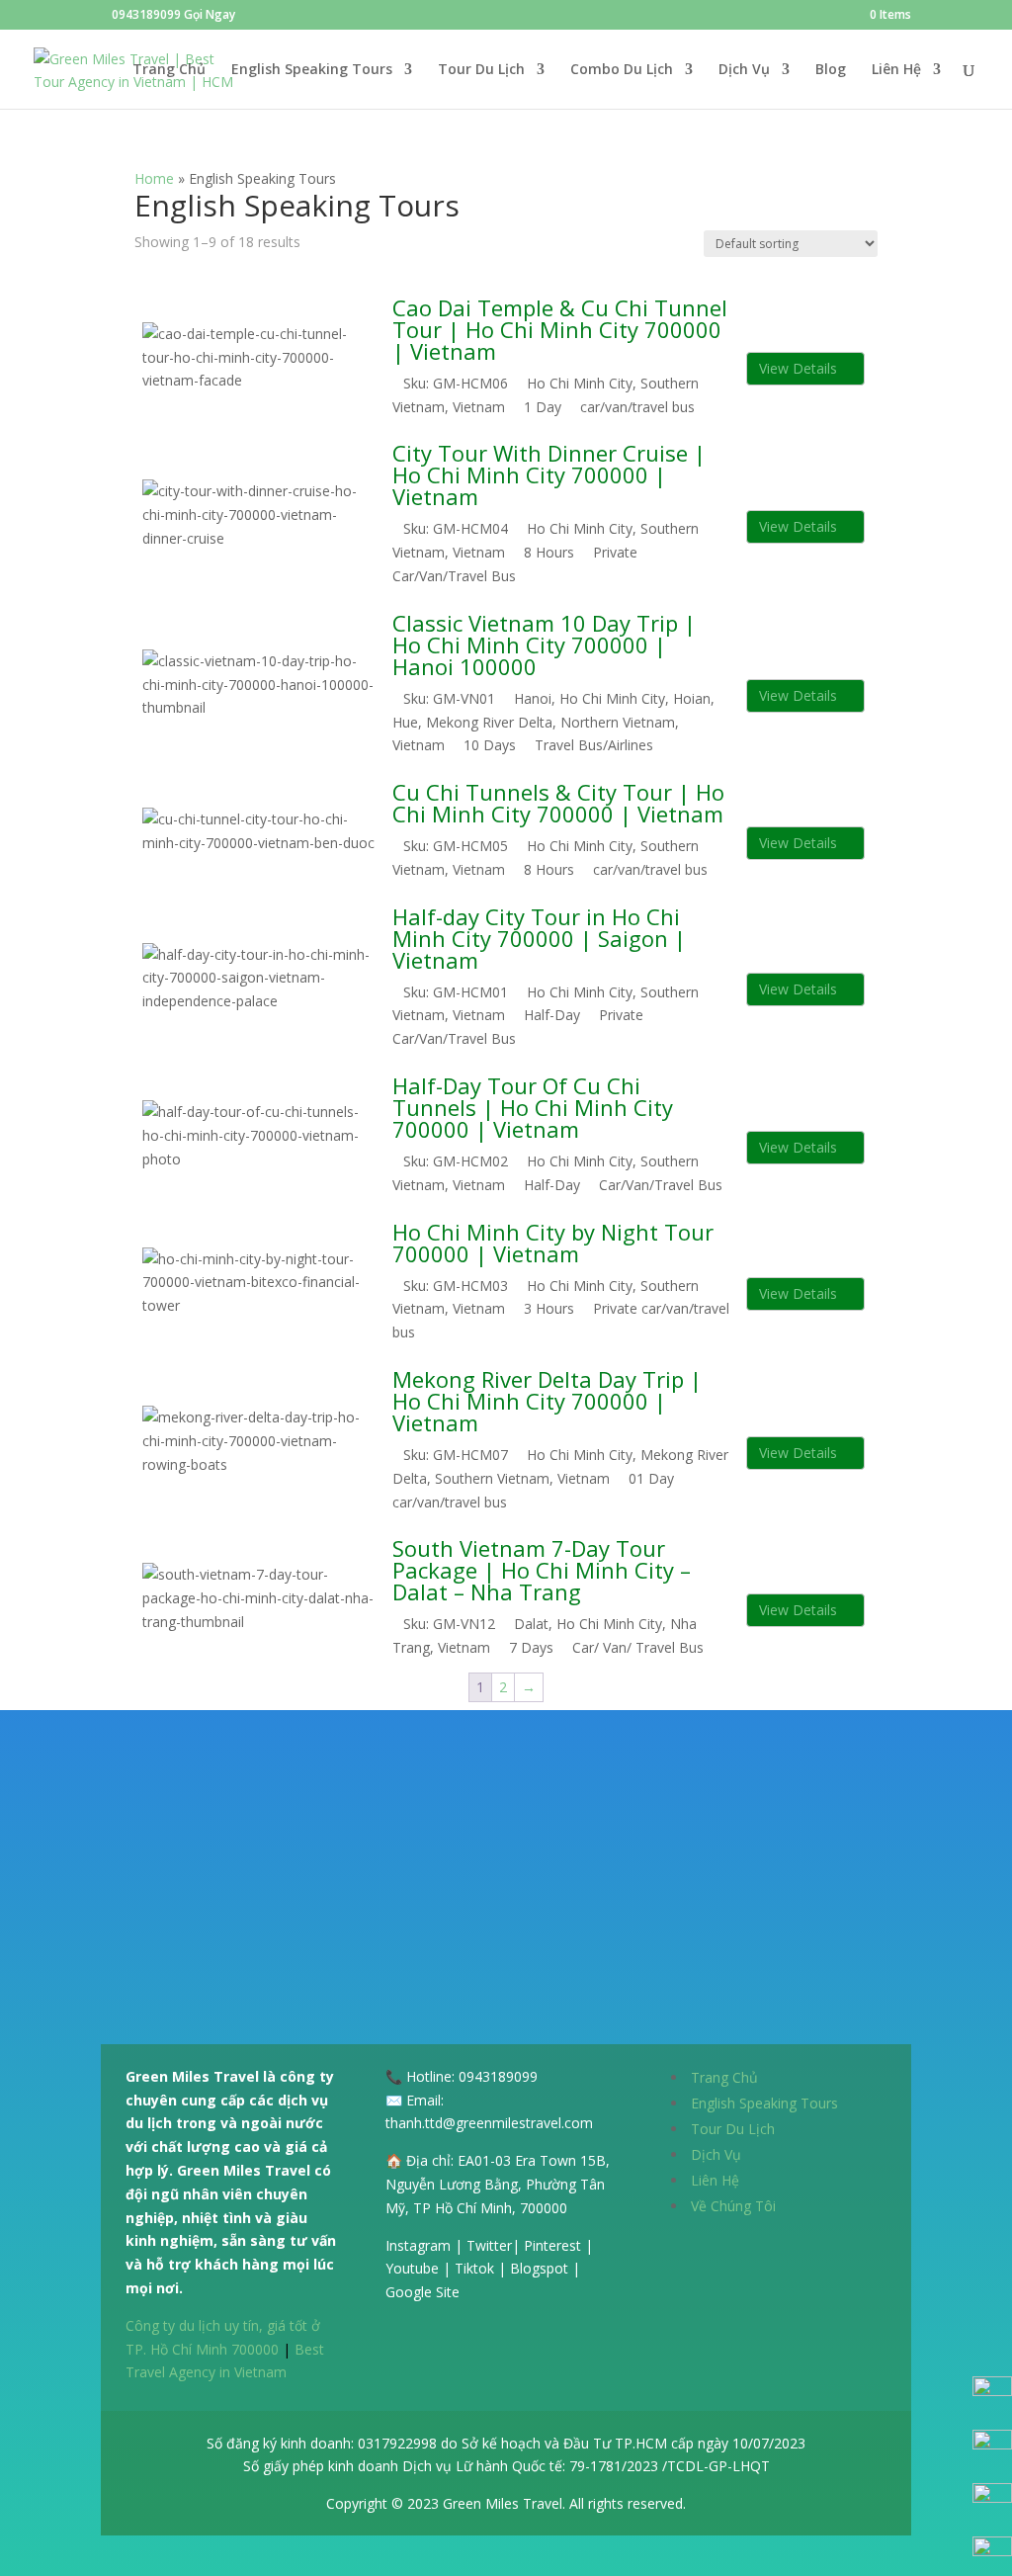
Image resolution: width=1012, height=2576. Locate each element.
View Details (800, 368)
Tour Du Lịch (481, 70)
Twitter (489, 2245)
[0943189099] (992, 2391)
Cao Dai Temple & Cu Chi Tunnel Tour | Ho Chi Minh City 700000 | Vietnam (560, 329)
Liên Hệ (896, 70)
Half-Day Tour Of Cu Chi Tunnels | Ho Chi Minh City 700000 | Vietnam (533, 1107)
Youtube (412, 2268)
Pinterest (552, 2245)
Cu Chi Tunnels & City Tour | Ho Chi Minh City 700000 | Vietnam (558, 803)
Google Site (422, 2292)
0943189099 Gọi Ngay (173, 14)
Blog (831, 70)
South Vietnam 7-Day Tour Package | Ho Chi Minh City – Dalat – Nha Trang (542, 1570)
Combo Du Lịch (622, 70)
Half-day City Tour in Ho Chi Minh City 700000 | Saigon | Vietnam (539, 938)
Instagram (418, 2245)
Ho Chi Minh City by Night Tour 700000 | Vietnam (553, 1243)
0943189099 (498, 2076)
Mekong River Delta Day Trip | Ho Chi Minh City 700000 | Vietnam (547, 1401)
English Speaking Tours (312, 70)
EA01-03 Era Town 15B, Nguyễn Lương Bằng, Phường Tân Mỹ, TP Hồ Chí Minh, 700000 (498, 2184)
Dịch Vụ (744, 70)
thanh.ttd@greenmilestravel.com (489, 2123)
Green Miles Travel (503, 2503)
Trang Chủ (169, 70)
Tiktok (474, 2268)
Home (154, 178)
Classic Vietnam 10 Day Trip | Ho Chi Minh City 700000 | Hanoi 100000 (544, 644)
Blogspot (539, 2268)
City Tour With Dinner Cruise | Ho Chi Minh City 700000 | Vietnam (549, 474)
